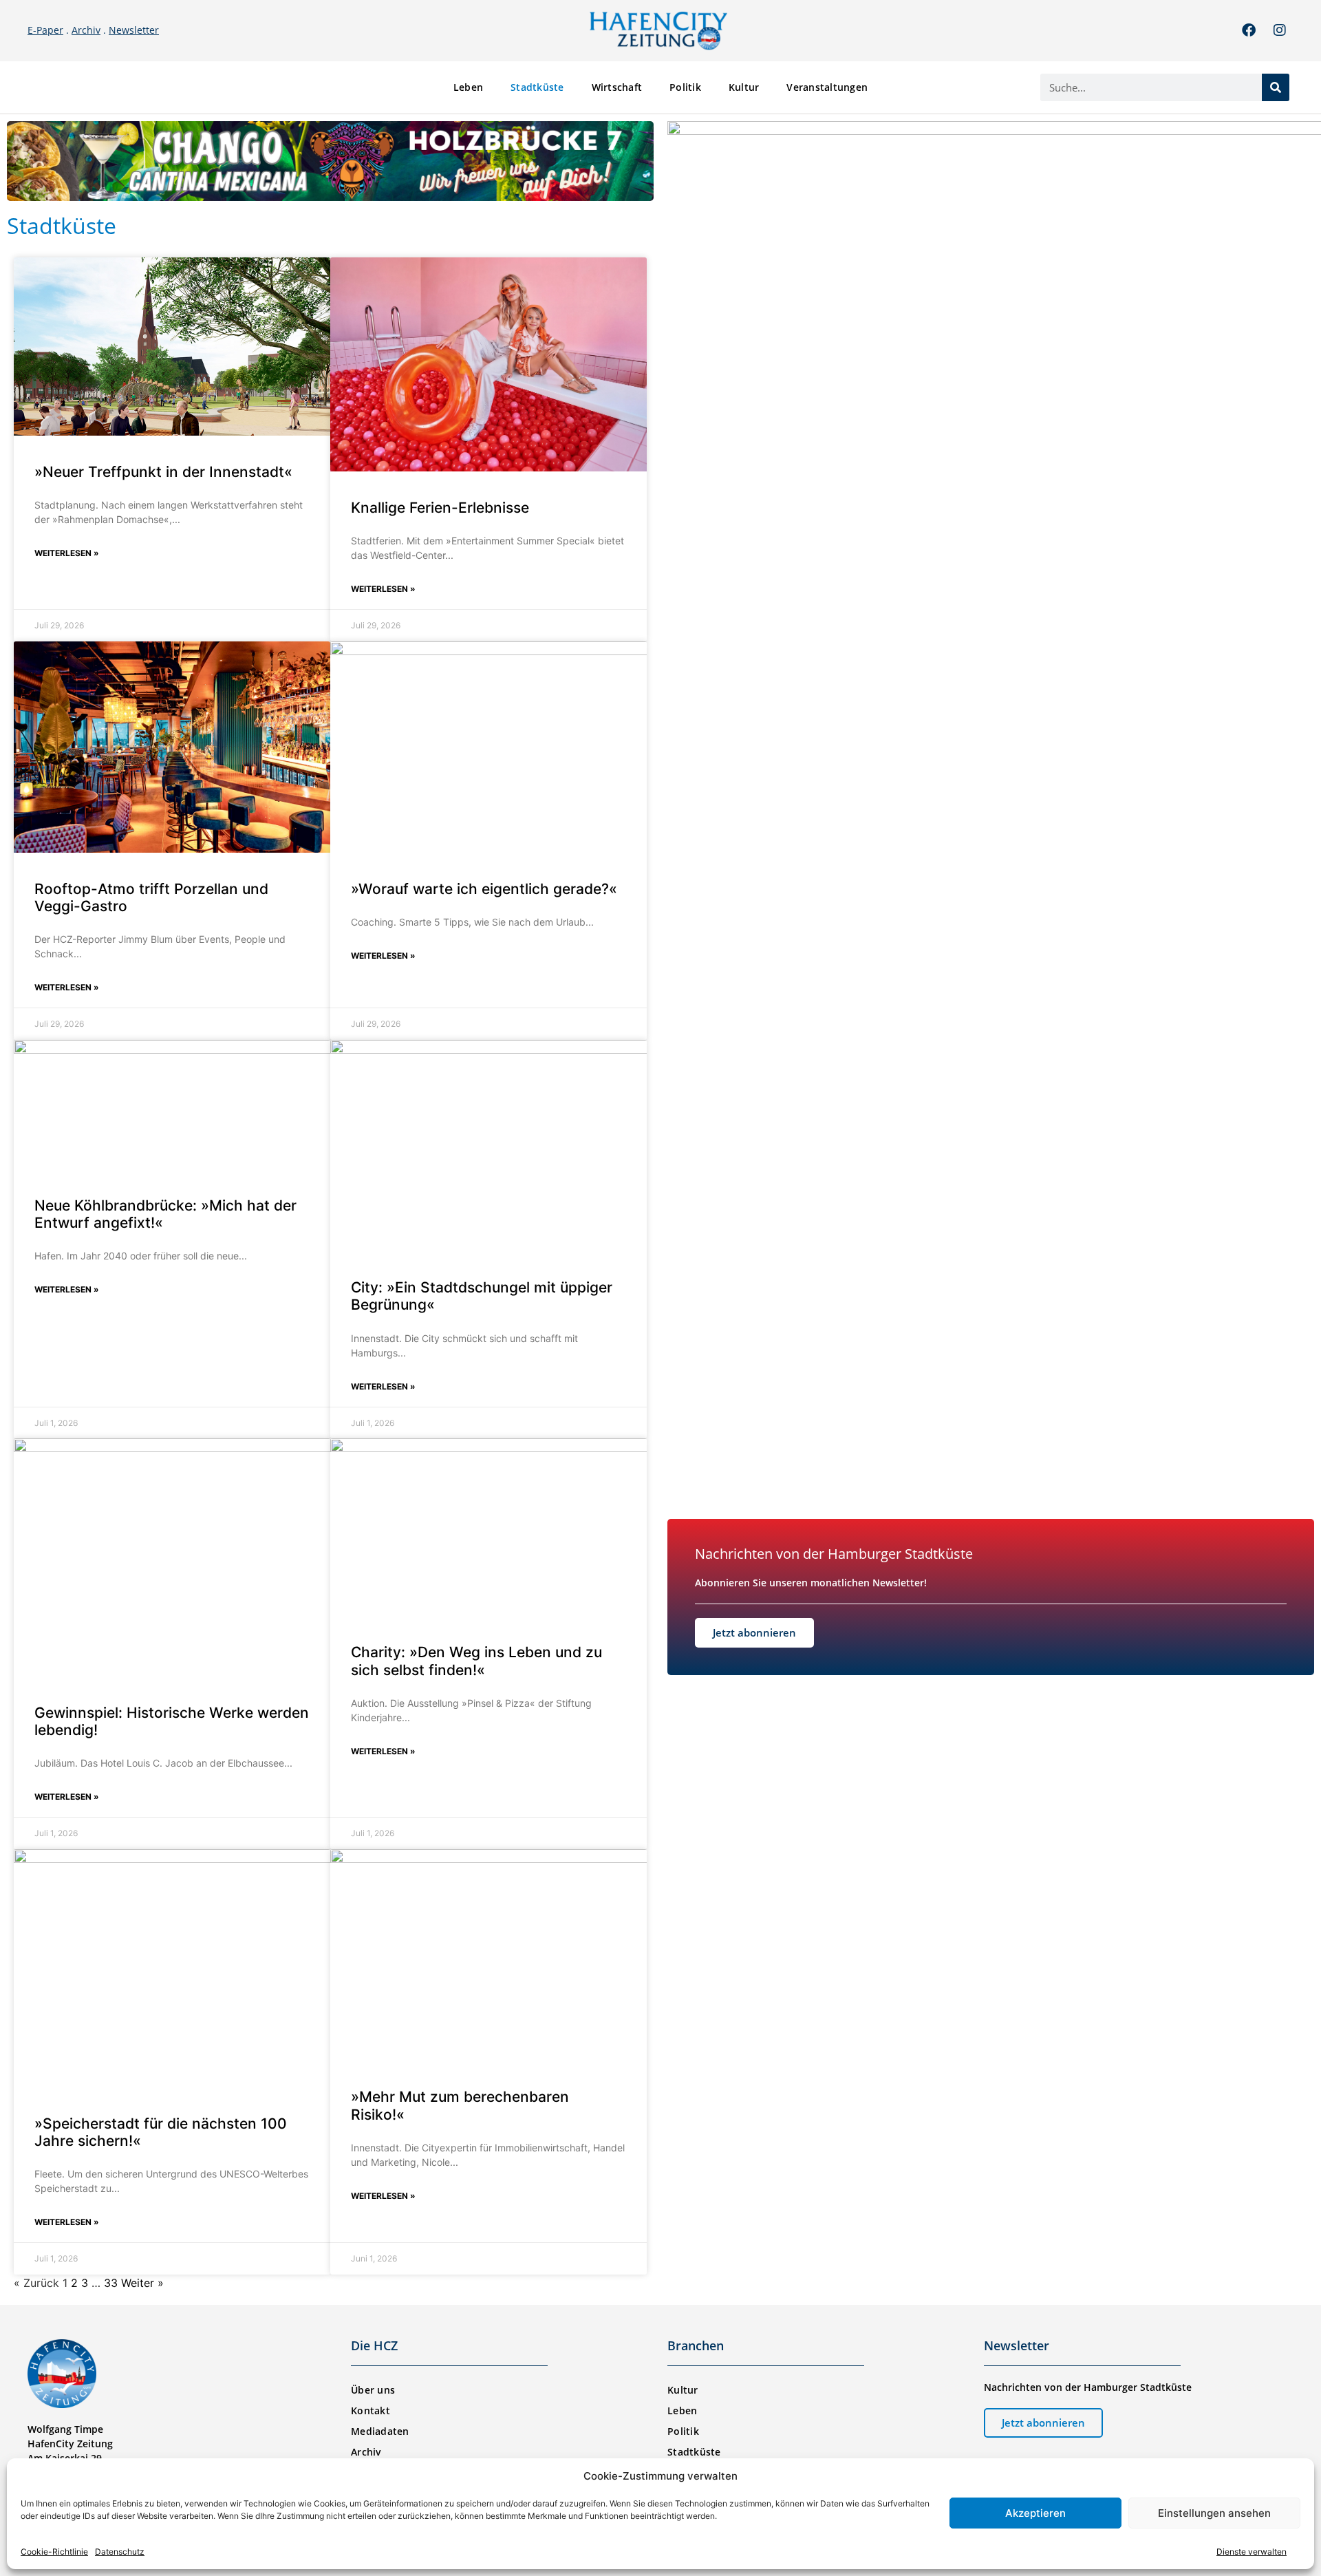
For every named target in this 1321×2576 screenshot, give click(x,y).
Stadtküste (537, 87)
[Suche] (1276, 87)
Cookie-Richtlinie (54, 2552)
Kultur (744, 87)
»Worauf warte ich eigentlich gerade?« (484, 889)
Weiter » (142, 2283)
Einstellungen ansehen (1214, 2513)
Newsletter (134, 30)
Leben (468, 87)
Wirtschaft (617, 87)
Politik (685, 87)
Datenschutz (120, 2552)
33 (111, 2283)
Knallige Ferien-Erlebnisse (440, 508)
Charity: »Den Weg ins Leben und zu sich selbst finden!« (476, 1661)
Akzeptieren (1035, 2513)
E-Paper (45, 30)
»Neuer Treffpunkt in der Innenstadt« (163, 472)
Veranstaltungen (827, 87)
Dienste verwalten (1252, 2552)
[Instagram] (1280, 30)
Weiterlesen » (67, 553)
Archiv (86, 30)
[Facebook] (1249, 30)
